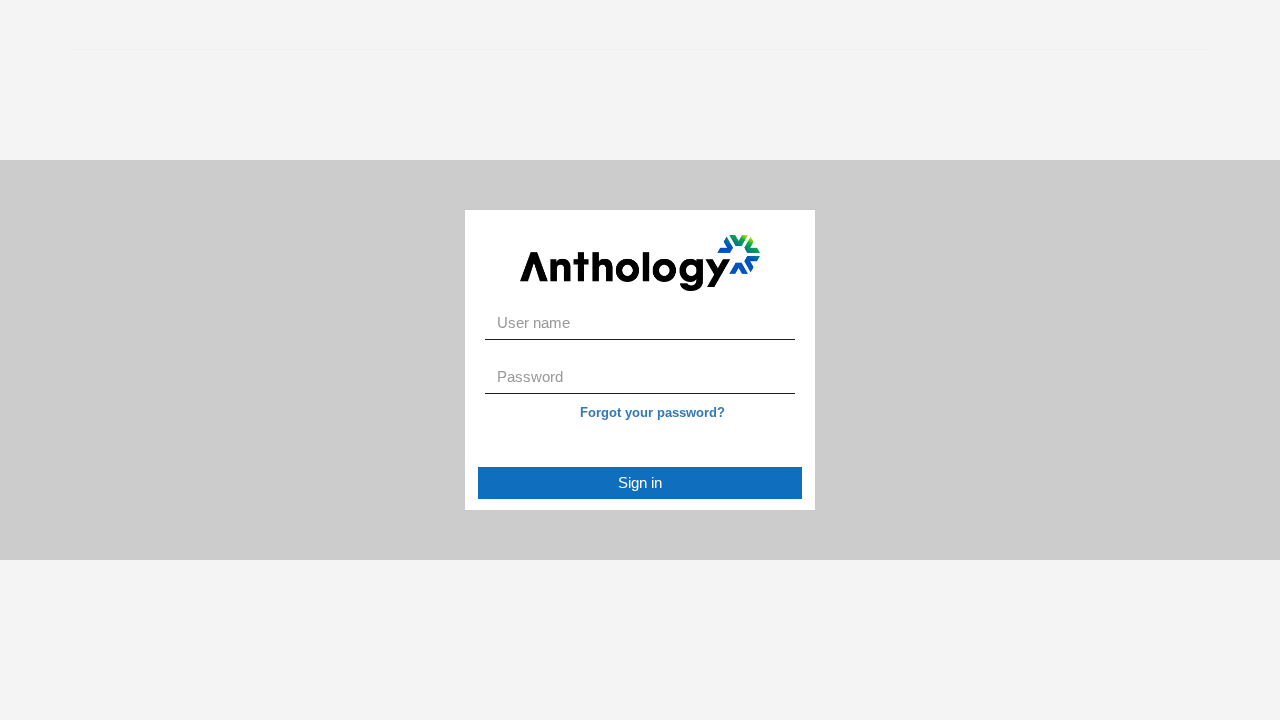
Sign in (640, 482)
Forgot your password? (652, 412)
